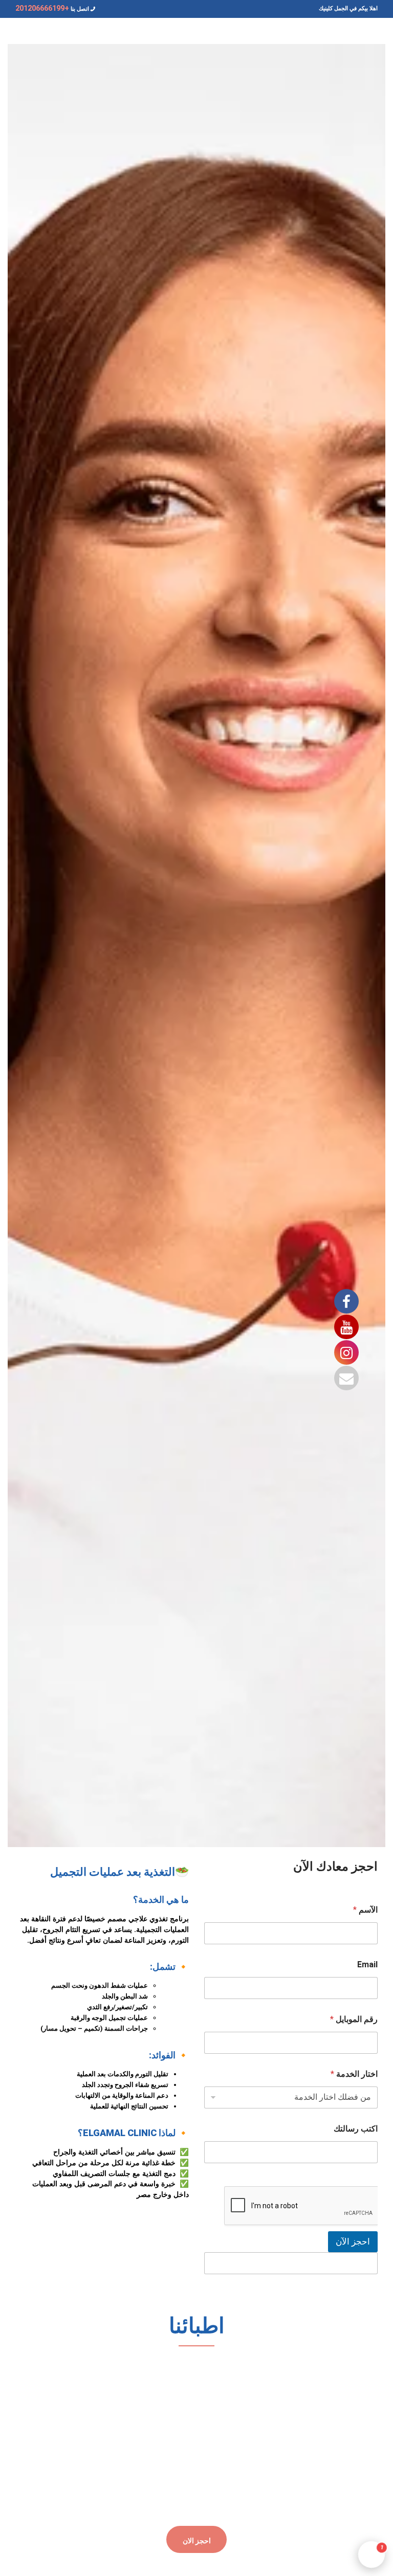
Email (367, 1964)
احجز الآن (353, 2241)
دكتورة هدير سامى (322, 2387)
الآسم (365, 1910)
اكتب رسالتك (356, 2129)
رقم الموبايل (354, 2019)
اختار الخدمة (354, 2074)
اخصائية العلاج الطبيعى (323, 2397)
